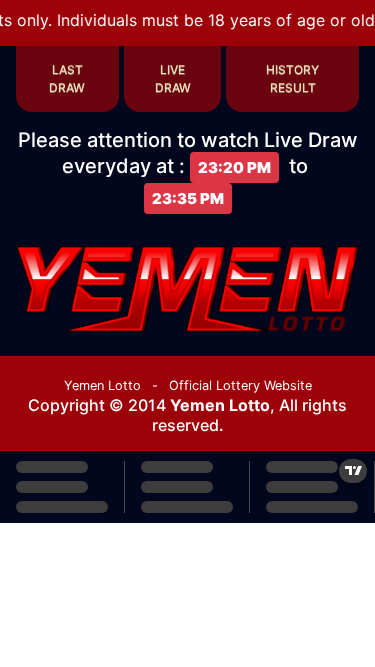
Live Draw (173, 78)
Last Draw (67, 78)
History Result (292, 78)
